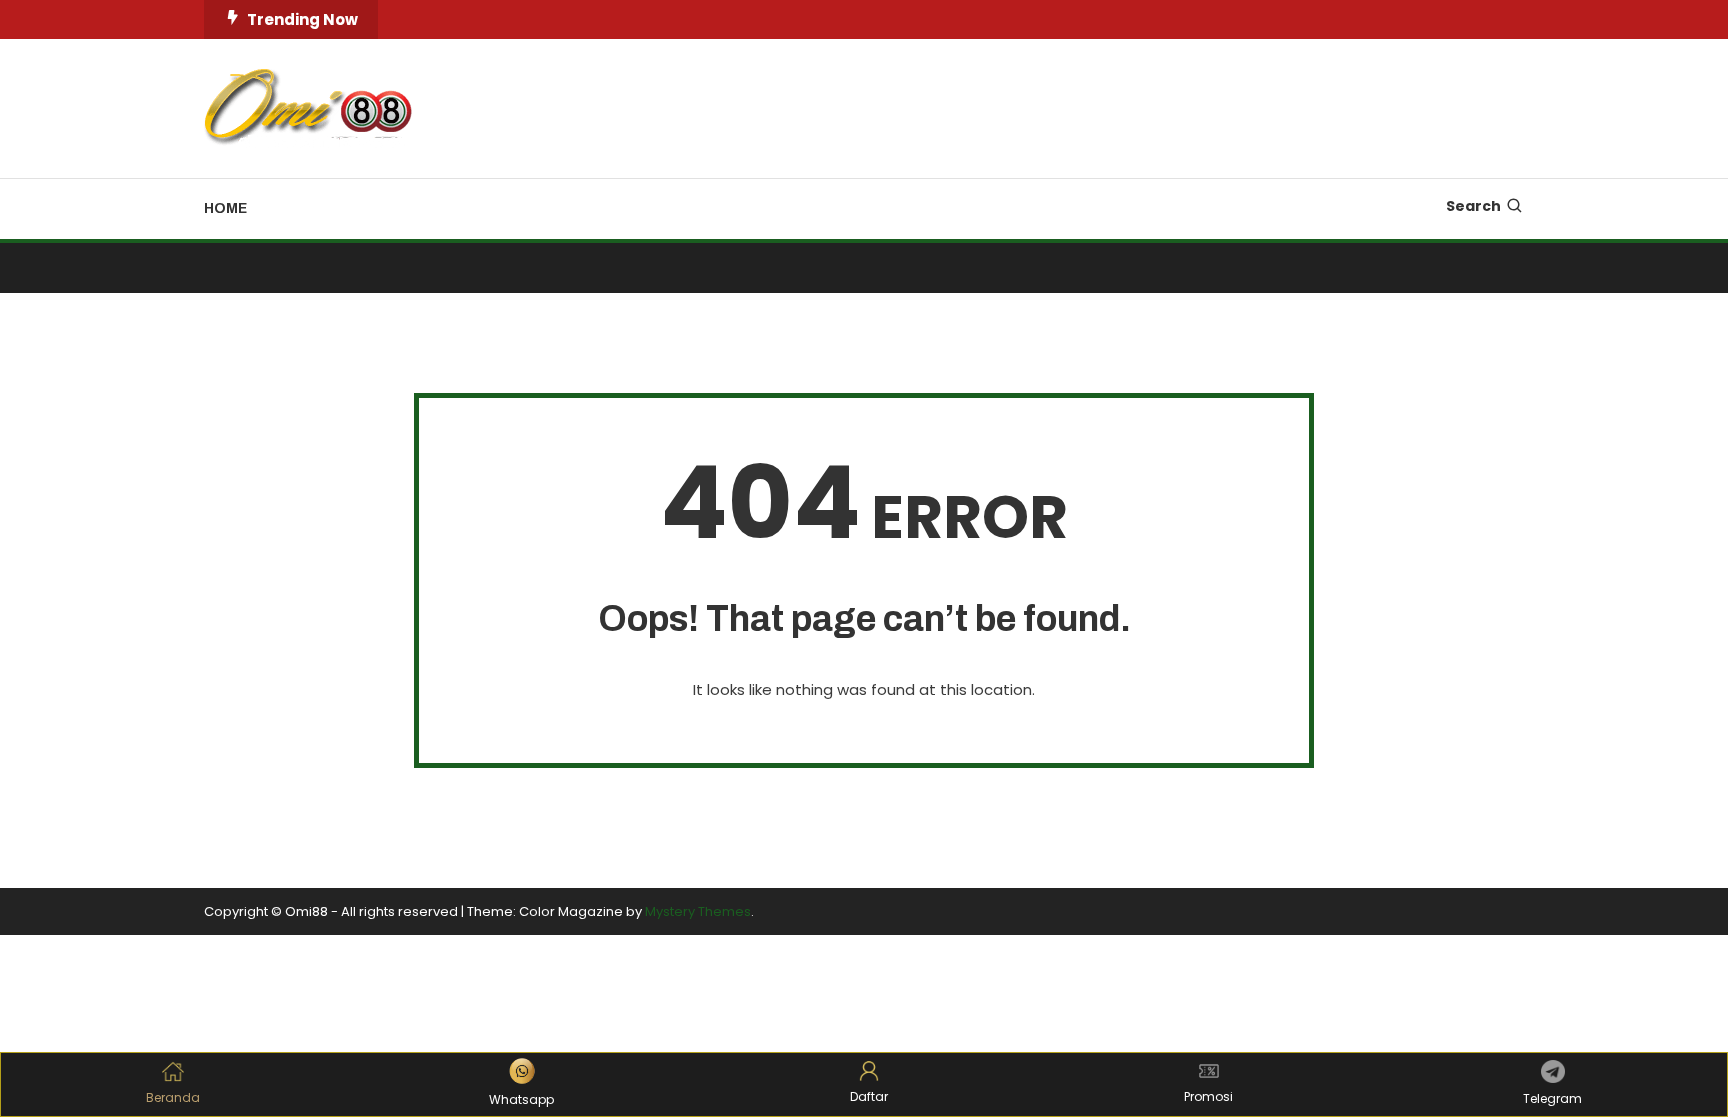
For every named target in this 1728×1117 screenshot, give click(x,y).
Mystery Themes (698, 911)
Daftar (869, 1096)
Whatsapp (521, 1099)
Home (225, 208)
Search (1473, 206)
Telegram (1552, 1098)
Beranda (173, 1097)
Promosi (1208, 1096)
